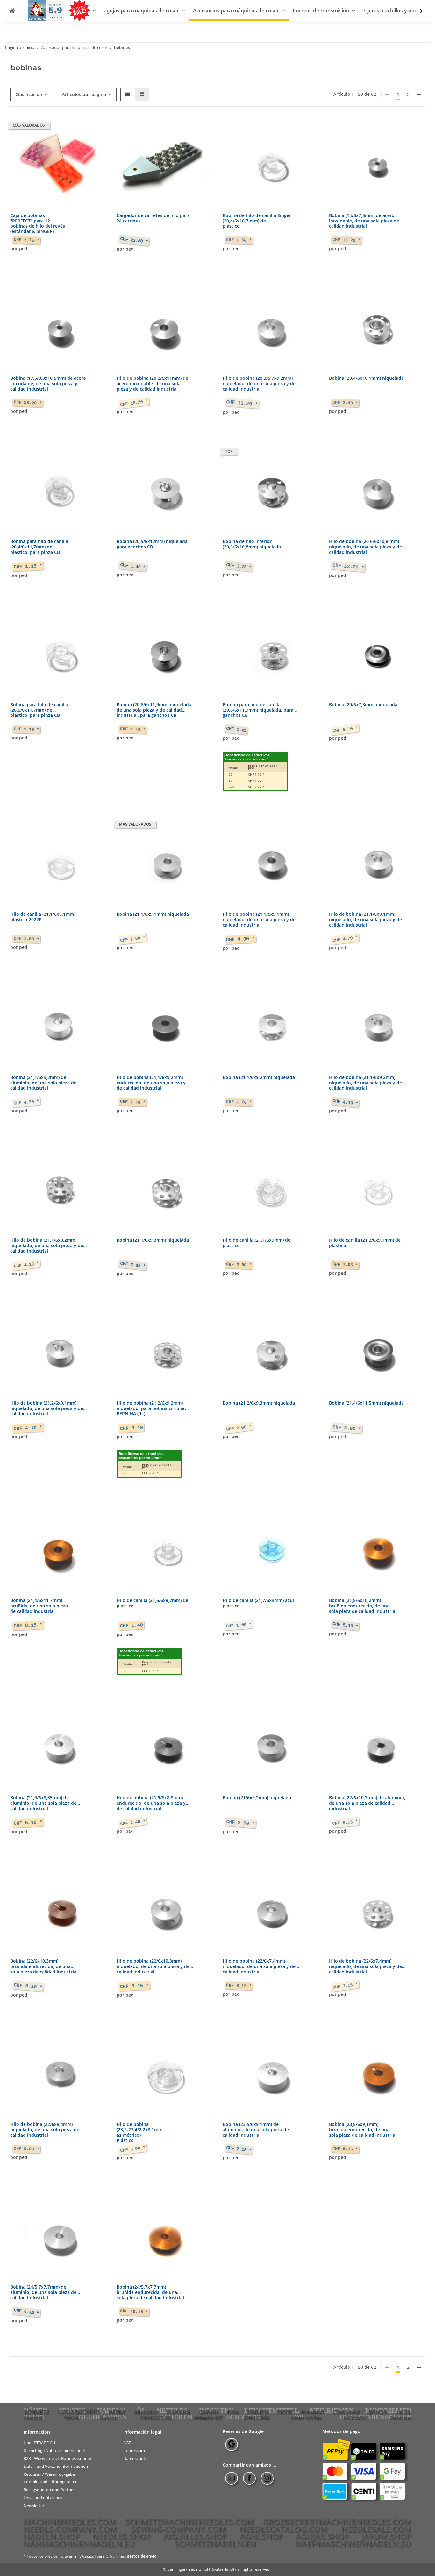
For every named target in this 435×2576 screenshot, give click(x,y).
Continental (346, 2412)
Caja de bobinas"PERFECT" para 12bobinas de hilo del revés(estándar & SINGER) (38, 223)
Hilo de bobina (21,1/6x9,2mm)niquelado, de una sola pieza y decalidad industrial (365, 1083)
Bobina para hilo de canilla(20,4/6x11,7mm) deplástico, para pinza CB (39, 547)
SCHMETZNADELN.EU (215, 2544)
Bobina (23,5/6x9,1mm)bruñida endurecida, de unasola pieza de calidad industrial (363, 2130)
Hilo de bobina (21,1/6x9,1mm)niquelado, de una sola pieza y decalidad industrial (259, 920)
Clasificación (29, 94)
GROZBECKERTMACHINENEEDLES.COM (337, 2522)
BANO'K (378, 2412)
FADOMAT (356, 2418)
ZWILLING (257, 2418)
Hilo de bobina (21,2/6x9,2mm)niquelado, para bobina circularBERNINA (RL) (151, 1409)
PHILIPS (257, 2412)
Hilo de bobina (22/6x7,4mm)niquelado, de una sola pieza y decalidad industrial (259, 1967)
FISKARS (178, 2412)
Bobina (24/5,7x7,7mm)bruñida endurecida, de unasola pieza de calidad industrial (150, 2293)
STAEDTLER (156, 2418)
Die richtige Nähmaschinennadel (54, 2450)
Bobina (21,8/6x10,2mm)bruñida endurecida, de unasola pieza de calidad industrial (363, 1606)
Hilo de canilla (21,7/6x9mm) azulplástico (258, 1603)
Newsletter (34, 2506)
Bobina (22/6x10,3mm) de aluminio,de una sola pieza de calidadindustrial (367, 1803)
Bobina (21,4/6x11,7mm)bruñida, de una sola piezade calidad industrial (39, 1606)
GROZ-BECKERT (79, 2412)
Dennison (401, 2418)
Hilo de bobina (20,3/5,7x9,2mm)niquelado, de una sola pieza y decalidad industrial (259, 384)
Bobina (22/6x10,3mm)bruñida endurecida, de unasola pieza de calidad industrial (44, 1967)
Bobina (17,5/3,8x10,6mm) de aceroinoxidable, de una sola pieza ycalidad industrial (48, 384)
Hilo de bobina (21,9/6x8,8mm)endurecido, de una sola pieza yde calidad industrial (151, 1803)
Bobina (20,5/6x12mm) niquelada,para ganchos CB (153, 544)
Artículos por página (84, 94)
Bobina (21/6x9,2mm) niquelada (257, 1798)
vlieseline (146, 2412)
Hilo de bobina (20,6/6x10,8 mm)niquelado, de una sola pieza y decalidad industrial (365, 547)
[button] (417, 11)
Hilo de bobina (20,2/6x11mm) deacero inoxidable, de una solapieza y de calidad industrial (152, 384)
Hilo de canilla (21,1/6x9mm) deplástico (257, 1243)
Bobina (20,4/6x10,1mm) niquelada (366, 378)
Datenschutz (135, 2458)
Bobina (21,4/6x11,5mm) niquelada (366, 1403)
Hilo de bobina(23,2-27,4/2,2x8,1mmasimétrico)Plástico (139, 2132)
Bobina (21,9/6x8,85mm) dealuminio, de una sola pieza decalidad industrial (43, 1803)
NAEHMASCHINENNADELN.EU (353, 2544)
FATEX (117, 2412)
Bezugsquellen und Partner (49, 2490)
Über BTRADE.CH (39, 2442)
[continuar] (419, 95)
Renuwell (312, 2412)
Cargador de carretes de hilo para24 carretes (153, 218)
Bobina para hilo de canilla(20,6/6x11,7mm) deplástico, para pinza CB (39, 710)
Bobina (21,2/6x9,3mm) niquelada (259, 1403)
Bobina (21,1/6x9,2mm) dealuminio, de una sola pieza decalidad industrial (43, 1083)
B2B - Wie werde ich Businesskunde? (58, 2458)
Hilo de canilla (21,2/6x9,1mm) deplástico (365, 1243)
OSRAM (209, 2412)
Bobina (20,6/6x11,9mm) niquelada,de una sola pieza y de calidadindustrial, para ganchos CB (155, 710)
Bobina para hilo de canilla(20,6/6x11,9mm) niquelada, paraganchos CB (258, 710)
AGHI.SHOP (262, 2537)
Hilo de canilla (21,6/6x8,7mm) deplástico (152, 1603)
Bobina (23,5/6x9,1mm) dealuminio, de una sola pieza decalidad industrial (256, 2130)
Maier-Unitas (306, 2418)
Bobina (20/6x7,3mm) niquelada (363, 705)
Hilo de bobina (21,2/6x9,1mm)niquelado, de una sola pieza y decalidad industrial (47, 1409)
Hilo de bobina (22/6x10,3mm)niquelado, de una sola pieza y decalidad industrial (153, 1967)
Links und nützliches (43, 2498)
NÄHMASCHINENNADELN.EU (79, 2544)
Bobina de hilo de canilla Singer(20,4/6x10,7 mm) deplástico (257, 221)
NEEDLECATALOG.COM (284, 2529)
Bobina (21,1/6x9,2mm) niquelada (259, 1078)
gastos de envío (142, 2556)
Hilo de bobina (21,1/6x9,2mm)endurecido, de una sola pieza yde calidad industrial (151, 1083)
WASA (71, 2418)
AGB (127, 2442)
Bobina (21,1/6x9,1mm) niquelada (153, 914)
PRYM (284, 2412)
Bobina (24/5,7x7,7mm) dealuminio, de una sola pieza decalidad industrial (43, 2293)
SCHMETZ (36, 2412)
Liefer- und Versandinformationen (56, 2466)
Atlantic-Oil (208, 2418)
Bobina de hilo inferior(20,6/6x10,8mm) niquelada (252, 544)
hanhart (109, 2418)
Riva (233, 2412)
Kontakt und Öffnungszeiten (51, 2482)
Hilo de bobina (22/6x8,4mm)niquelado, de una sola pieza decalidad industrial (45, 2130)
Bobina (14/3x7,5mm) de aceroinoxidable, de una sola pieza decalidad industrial (364, 221)
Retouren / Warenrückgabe (49, 2474)
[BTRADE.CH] (12, 11)
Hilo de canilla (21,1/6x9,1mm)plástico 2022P (43, 917)
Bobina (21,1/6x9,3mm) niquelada (153, 1240)
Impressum (134, 2450)
